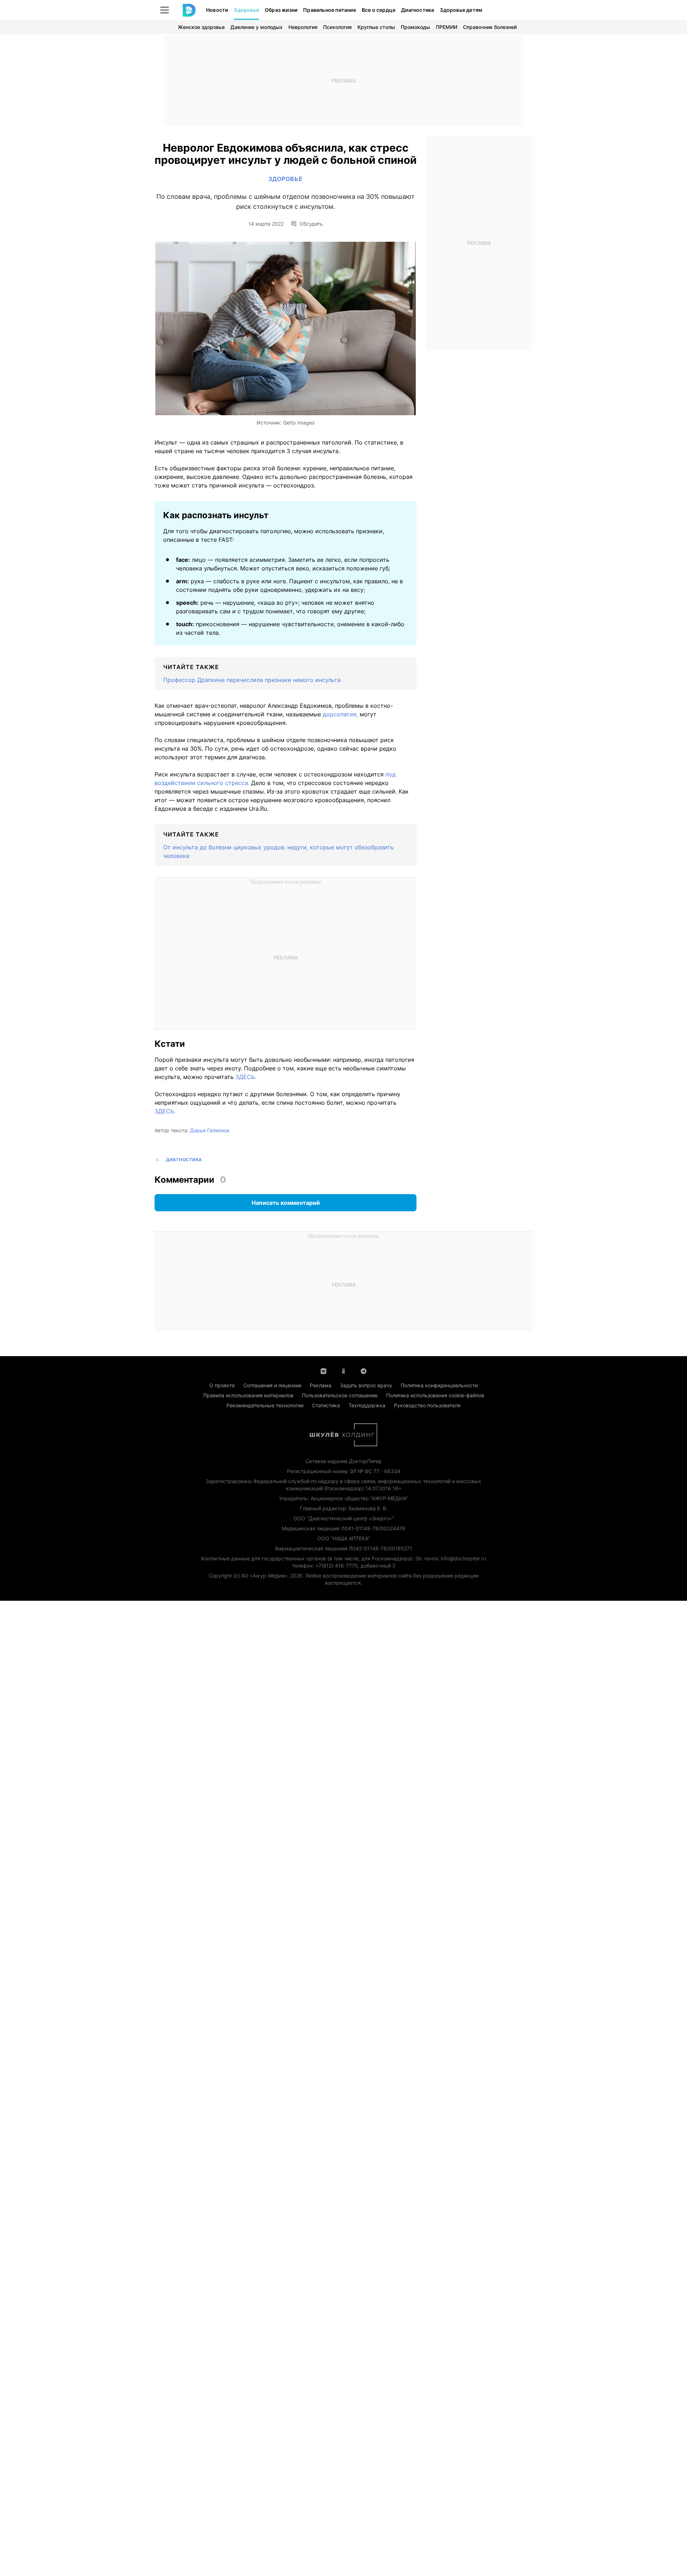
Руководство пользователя (427, 1405)
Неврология (303, 27)
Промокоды (415, 27)
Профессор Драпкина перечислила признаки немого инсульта (252, 680)
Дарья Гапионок (210, 1130)
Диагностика (418, 10)
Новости (217, 10)
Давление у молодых (257, 27)
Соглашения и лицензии (272, 1385)
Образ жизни (281, 10)
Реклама (321, 1385)
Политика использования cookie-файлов (435, 1395)
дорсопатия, (341, 714)
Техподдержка (367, 1405)
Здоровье (246, 10)
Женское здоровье (201, 27)
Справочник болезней (490, 27)
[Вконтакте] (323, 1370)
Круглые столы (376, 27)
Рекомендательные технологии (265, 1405)
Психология (337, 27)
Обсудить (311, 224)
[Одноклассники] (343, 1370)
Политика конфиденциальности (439, 1385)
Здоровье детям (461, 10)
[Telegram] (364, 1370)
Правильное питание (330, 10)
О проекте (222, 1385)
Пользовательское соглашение (340, 1395)
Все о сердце (379, 10)
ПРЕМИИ (447, 27)
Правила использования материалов (248, 1395)
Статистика (326, 1405)
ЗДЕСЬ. (246, 1077)
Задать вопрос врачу (366, 1385)
